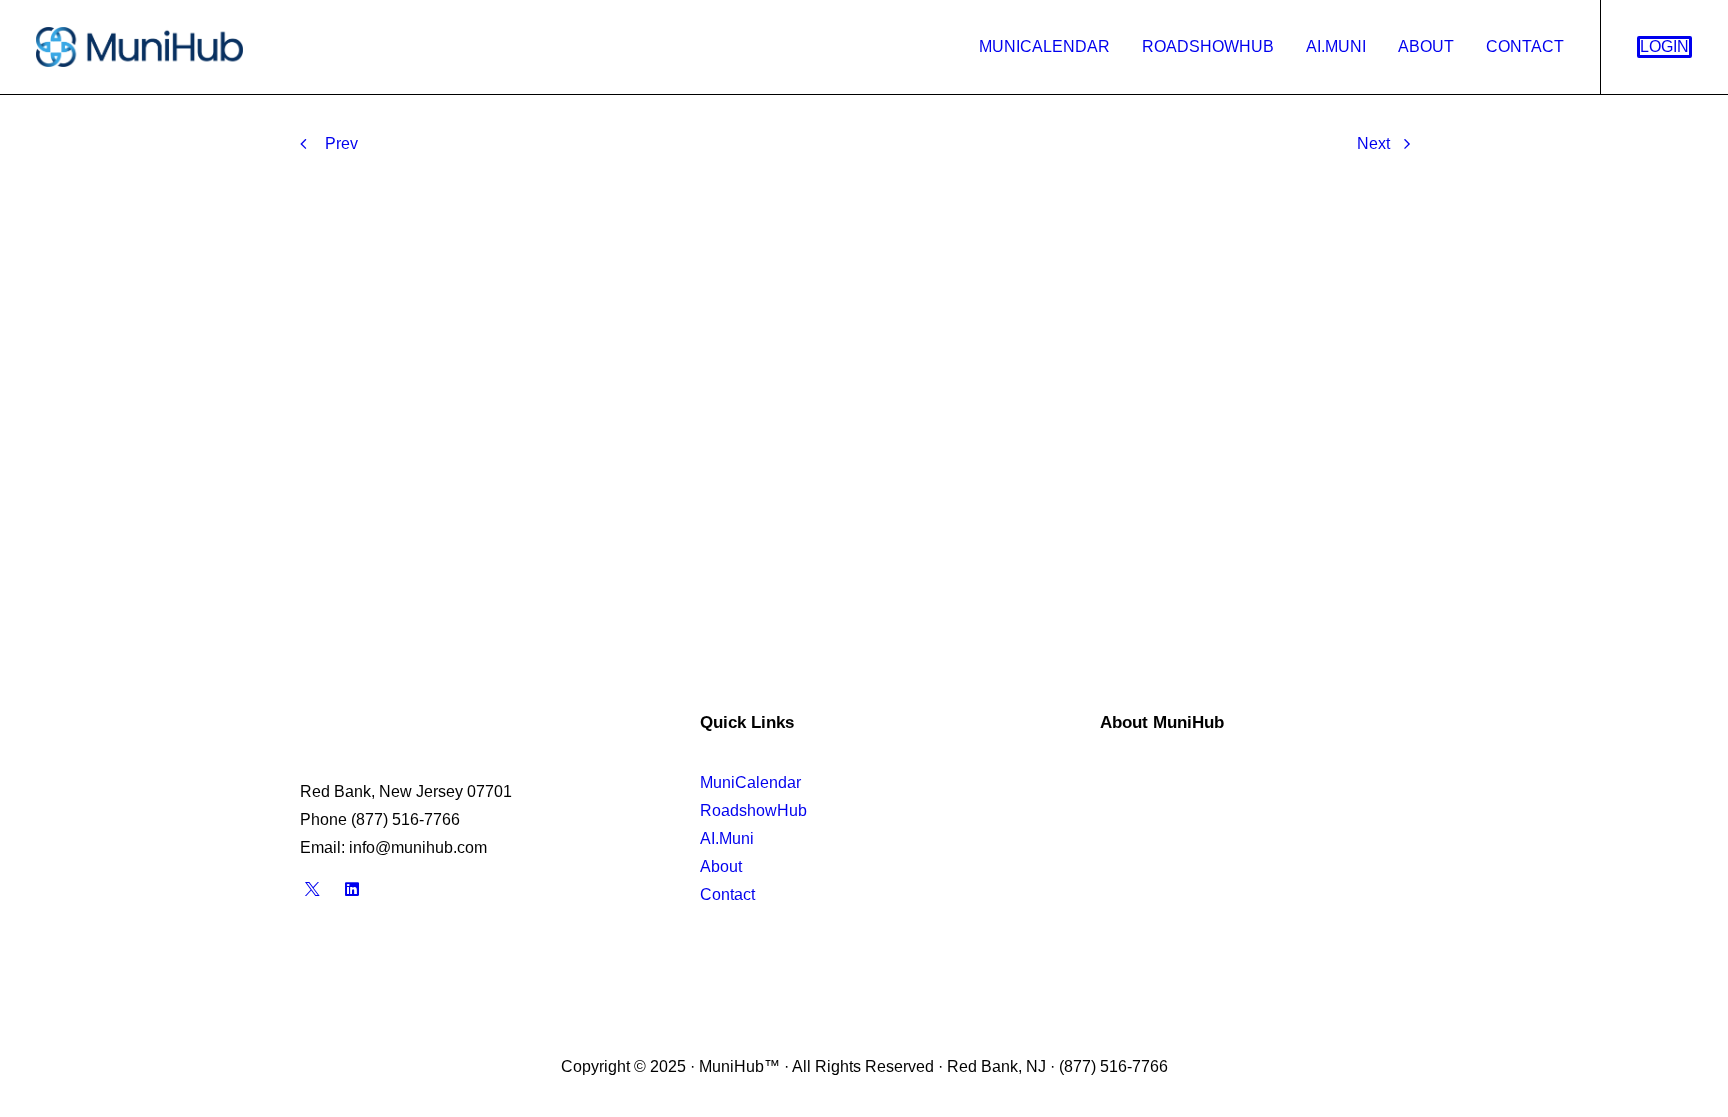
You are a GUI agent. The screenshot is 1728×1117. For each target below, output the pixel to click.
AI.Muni (1336, 46)
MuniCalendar (1044, 46)
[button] (312, 891)
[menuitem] (1044, 47)
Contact (1525, 46)
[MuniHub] (139, 47)
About (1426, 46)
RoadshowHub (1208, 46)
